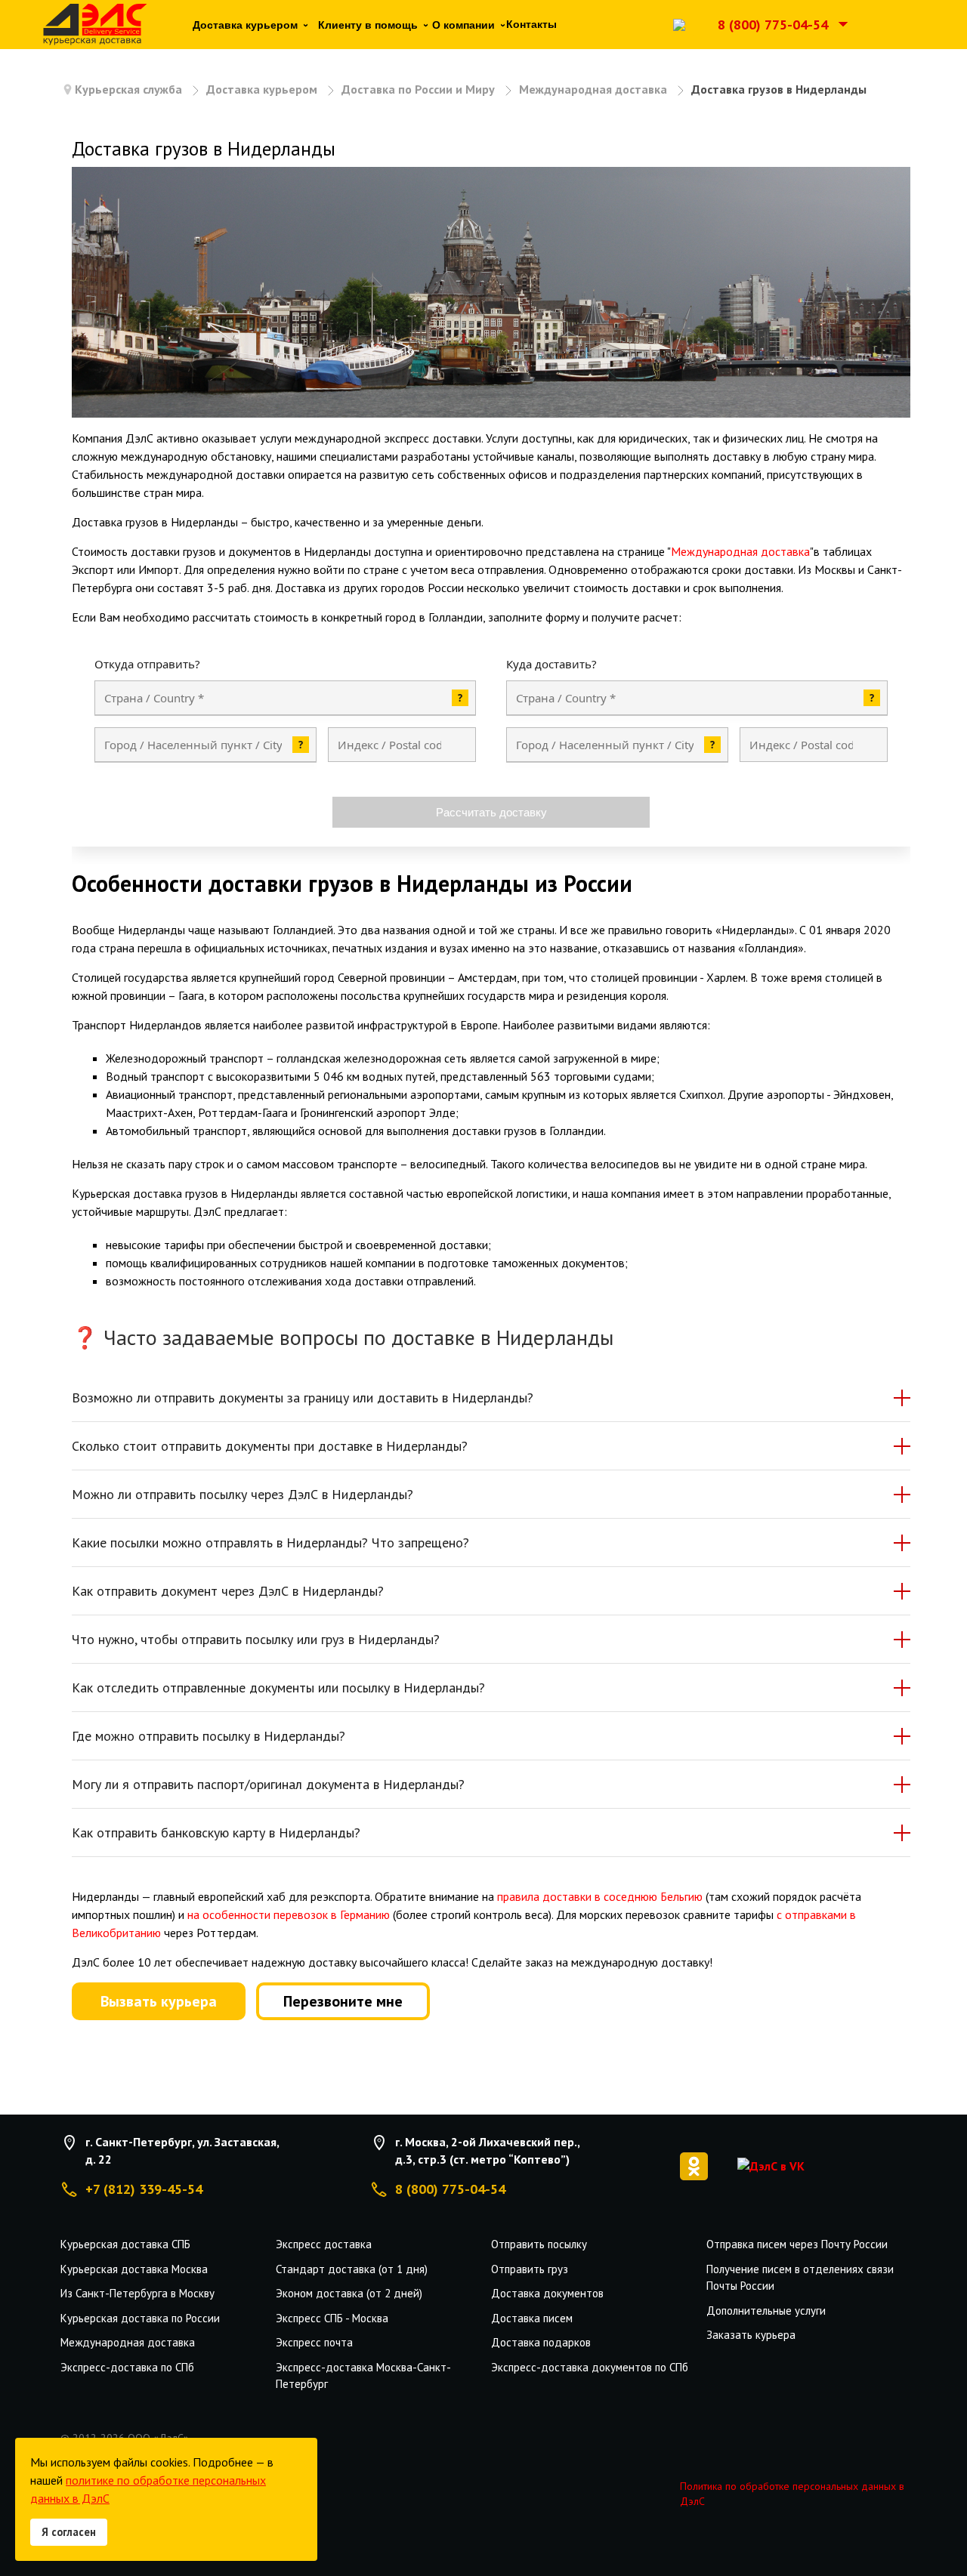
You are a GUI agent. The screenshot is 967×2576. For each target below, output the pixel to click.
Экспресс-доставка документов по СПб (590, 2367)
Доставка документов (547, 2293)
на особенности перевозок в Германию (289, 1914)
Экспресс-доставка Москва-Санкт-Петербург (363, 2376)
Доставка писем (532, 2318)
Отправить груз (530, 2269)
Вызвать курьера (159, 2001)
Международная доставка (740, 551)
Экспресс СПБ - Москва (332, 2318)
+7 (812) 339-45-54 (144, 2189)
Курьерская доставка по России (140, 2318)
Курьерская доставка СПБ (125, 2244)
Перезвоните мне (343, 2001)
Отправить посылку (539, 2244)
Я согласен (69, 2532)
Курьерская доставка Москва (134, 2269)
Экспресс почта (314, 2342)
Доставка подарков (541, 2342)
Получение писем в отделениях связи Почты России (800, 2278)
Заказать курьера (751, 2335)
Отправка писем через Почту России (797, 2244)
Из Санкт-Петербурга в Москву (137, 2293)
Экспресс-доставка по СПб (127, 2367)
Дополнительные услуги (766, 2311)
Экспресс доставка (324, 2244)
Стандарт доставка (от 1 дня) (352, 2269)
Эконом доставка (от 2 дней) (349, 2293)
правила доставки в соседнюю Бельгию (600, 1896)
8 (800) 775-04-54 (773, 25)
